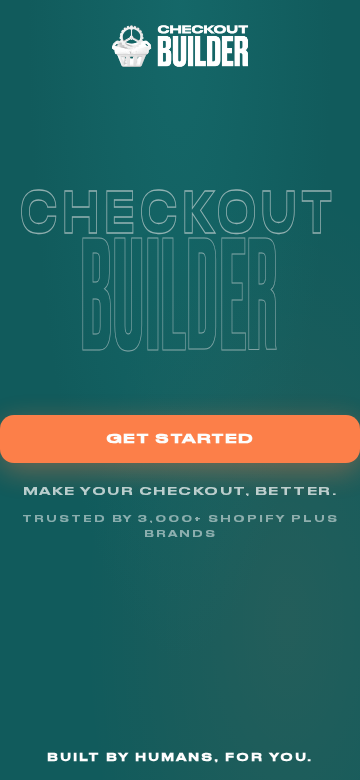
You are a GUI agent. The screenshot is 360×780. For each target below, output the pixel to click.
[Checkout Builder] (180, 46)
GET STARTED (180, 438)
